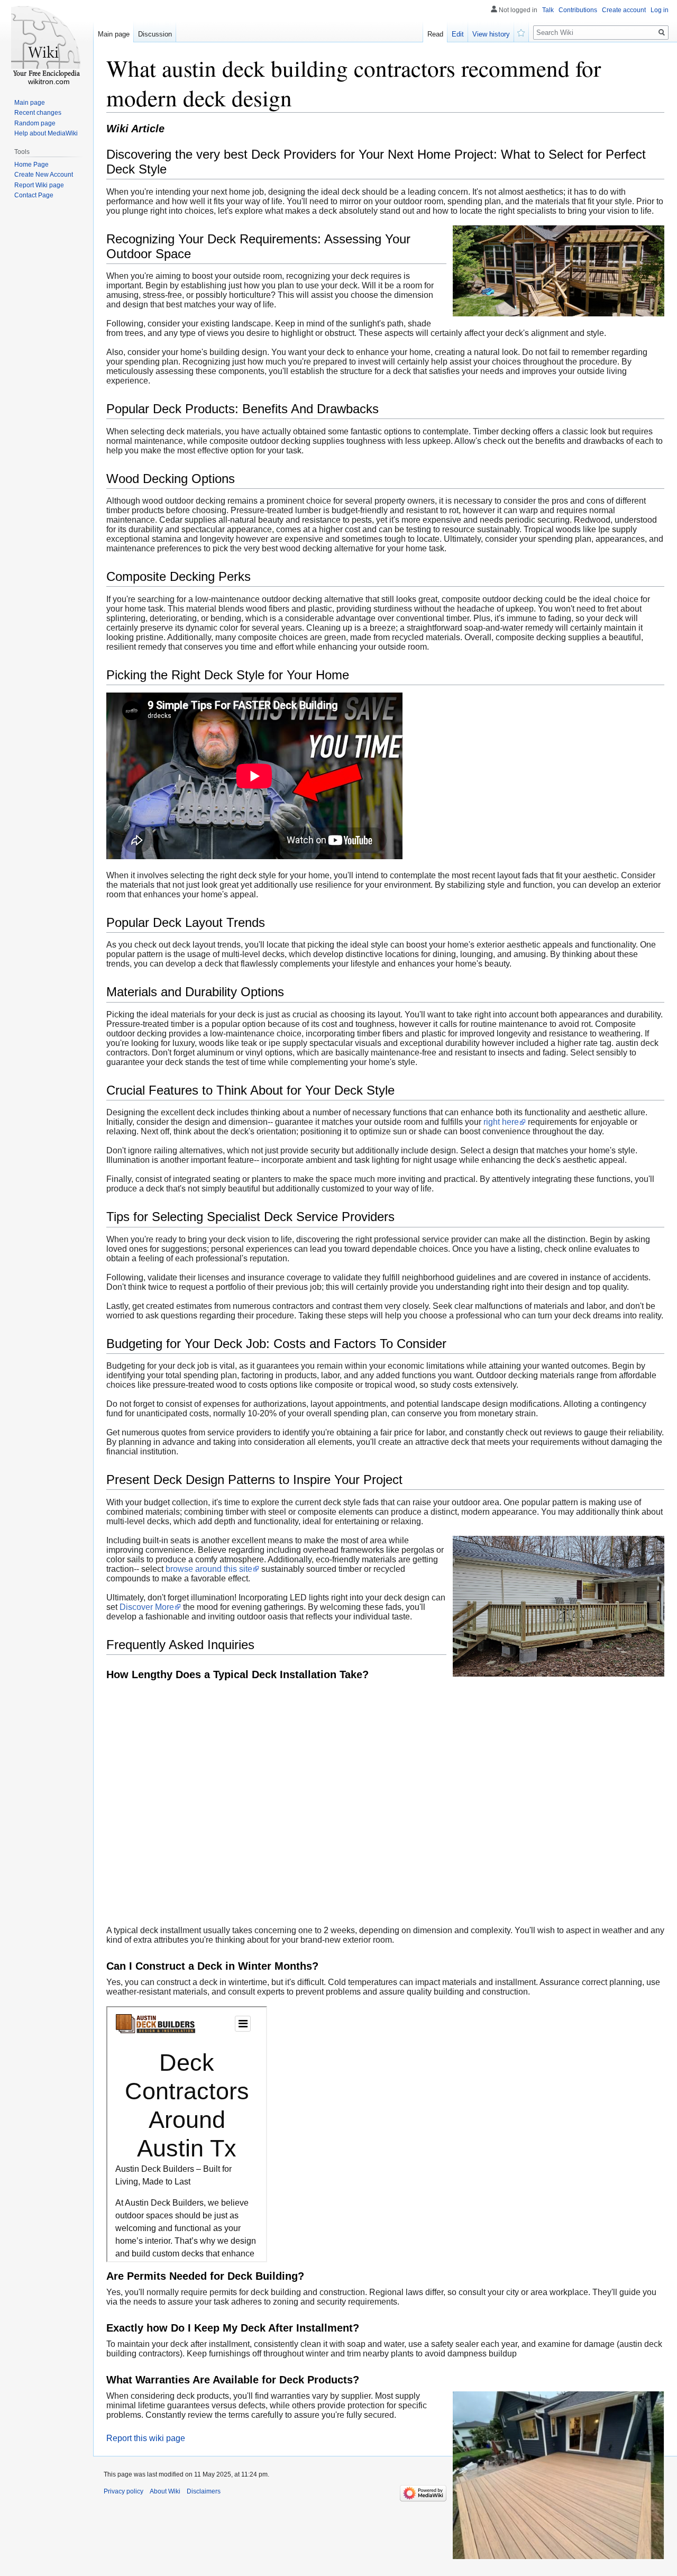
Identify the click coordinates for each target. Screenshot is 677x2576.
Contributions (578, 10)
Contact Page (34, 195)
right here (501, 1122)
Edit (458, 34)
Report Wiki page (39, 185)
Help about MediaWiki (46, 133)
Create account (624, 10)
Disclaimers (204, 2491)
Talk (548, 10)
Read (435, 34)
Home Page (31, 165)
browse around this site (209, 1569)
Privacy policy (123, 2491)
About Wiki (165, 2491)
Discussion (155, 34)
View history (491, 34)
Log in (660, 10)
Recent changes (38, 113)
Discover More (147, 1607)
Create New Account (44, 175)
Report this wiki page (146, 2438)
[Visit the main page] (47, 42)
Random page (35, 123)
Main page (114, 34)
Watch (522, 32)
